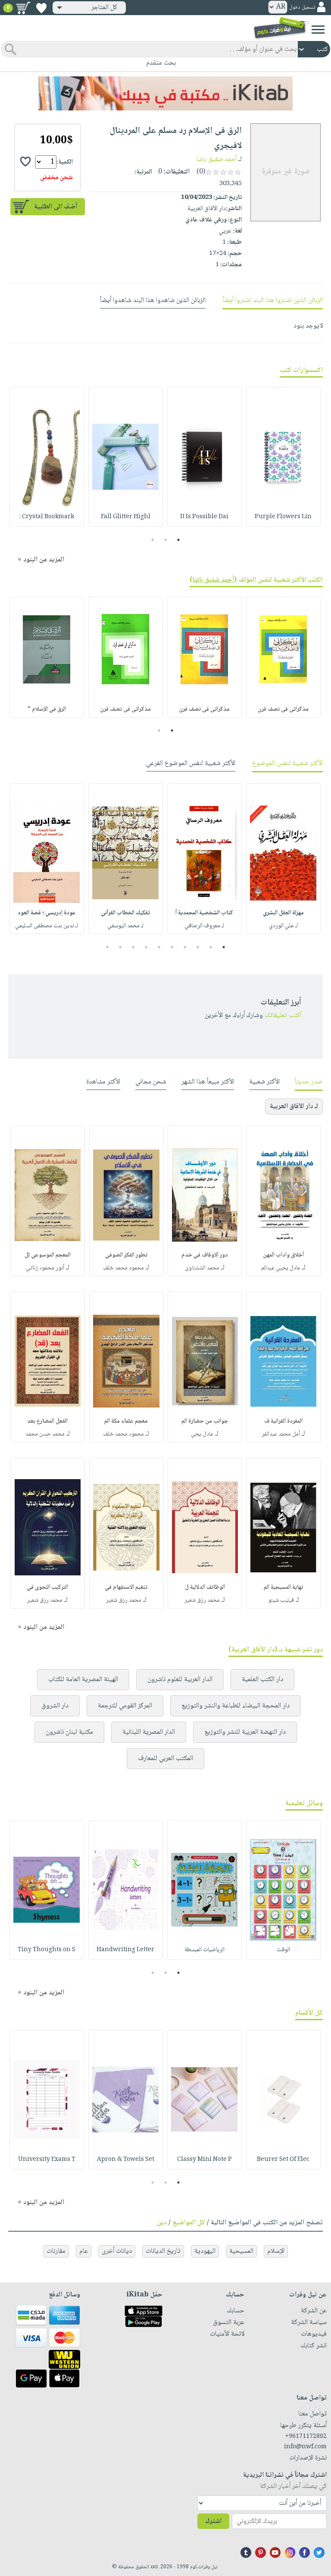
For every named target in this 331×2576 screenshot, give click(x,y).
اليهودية (205, 2251)
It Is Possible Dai (204, 517)
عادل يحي (202, 1434)
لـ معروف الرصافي (204, 926)
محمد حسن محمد (45, 1434)
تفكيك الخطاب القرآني (125, 913)
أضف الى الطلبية (56, 207)
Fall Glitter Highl (126, 517)
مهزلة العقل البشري (283, 913)
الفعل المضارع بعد (47, 1421)
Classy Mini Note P (205, 2160)
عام (84, 2251)
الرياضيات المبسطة (205, 1950)
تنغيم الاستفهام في (126, 1587)
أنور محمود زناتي (45, 1268)
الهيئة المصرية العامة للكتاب (83, 1680)
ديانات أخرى (117, 2251)
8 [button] (133, 947)
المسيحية (241, 2251)
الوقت (283, 1950)
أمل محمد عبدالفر (281, 1434)
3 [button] (153, 540)
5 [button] (172, 947)
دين (162, 2223)
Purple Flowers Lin (283, 517)
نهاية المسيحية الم (283, 1587)
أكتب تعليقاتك (283, 1016)
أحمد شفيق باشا (217, 159)
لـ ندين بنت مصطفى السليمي (47, 926)
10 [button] (106, 947)
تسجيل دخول (302, 8)
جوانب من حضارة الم (205, 1421)
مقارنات (56, 2251)
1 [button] (179, 540)
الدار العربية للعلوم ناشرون (180, 1680)
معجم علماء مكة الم (126, 1421)
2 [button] (166, 540)
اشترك (213, 2521)
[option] (283, 457)
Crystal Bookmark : (47, 517)
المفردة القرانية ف (283, 1421)
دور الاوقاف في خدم (205, 1255)
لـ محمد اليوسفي (125, 926)
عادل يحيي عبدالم (281, 1268)
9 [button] (120, 947)
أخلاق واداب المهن (283, 1255)
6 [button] (159, 947)
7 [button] (146, 947)
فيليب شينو (281, 1600)
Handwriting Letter (125, 1950)
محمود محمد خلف (123, 1268)
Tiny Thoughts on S (47, 1950)
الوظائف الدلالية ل (205, 1587)
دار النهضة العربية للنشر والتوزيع (245, 1732)
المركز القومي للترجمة (125, 1706)
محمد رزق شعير (202, 1600)
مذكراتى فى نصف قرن (283, 709)
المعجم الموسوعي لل (48, 1255)
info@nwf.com (305, 2447)
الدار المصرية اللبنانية (149, 1732)
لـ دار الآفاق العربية (294, 1107)
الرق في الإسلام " (47, 709)
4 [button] (185, 947)
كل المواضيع (189, 2223)
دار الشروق (55, 1706)
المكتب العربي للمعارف (165, 1759)
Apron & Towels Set (126, 2160)
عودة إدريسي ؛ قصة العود (47, 913)
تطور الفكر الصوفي (126, 1255)
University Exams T (47, 2160)
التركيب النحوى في (47, 1587)
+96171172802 (306, 2437)
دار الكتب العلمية (262, 1680)
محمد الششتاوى (202, 1268)
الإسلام (276, 2251)
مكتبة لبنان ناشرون (69, 1732)
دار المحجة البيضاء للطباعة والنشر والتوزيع (236, 1706)
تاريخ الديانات (163, 2251)
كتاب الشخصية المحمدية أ (204, 913)
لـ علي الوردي (283, 926)
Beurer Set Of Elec (283, 2160)
